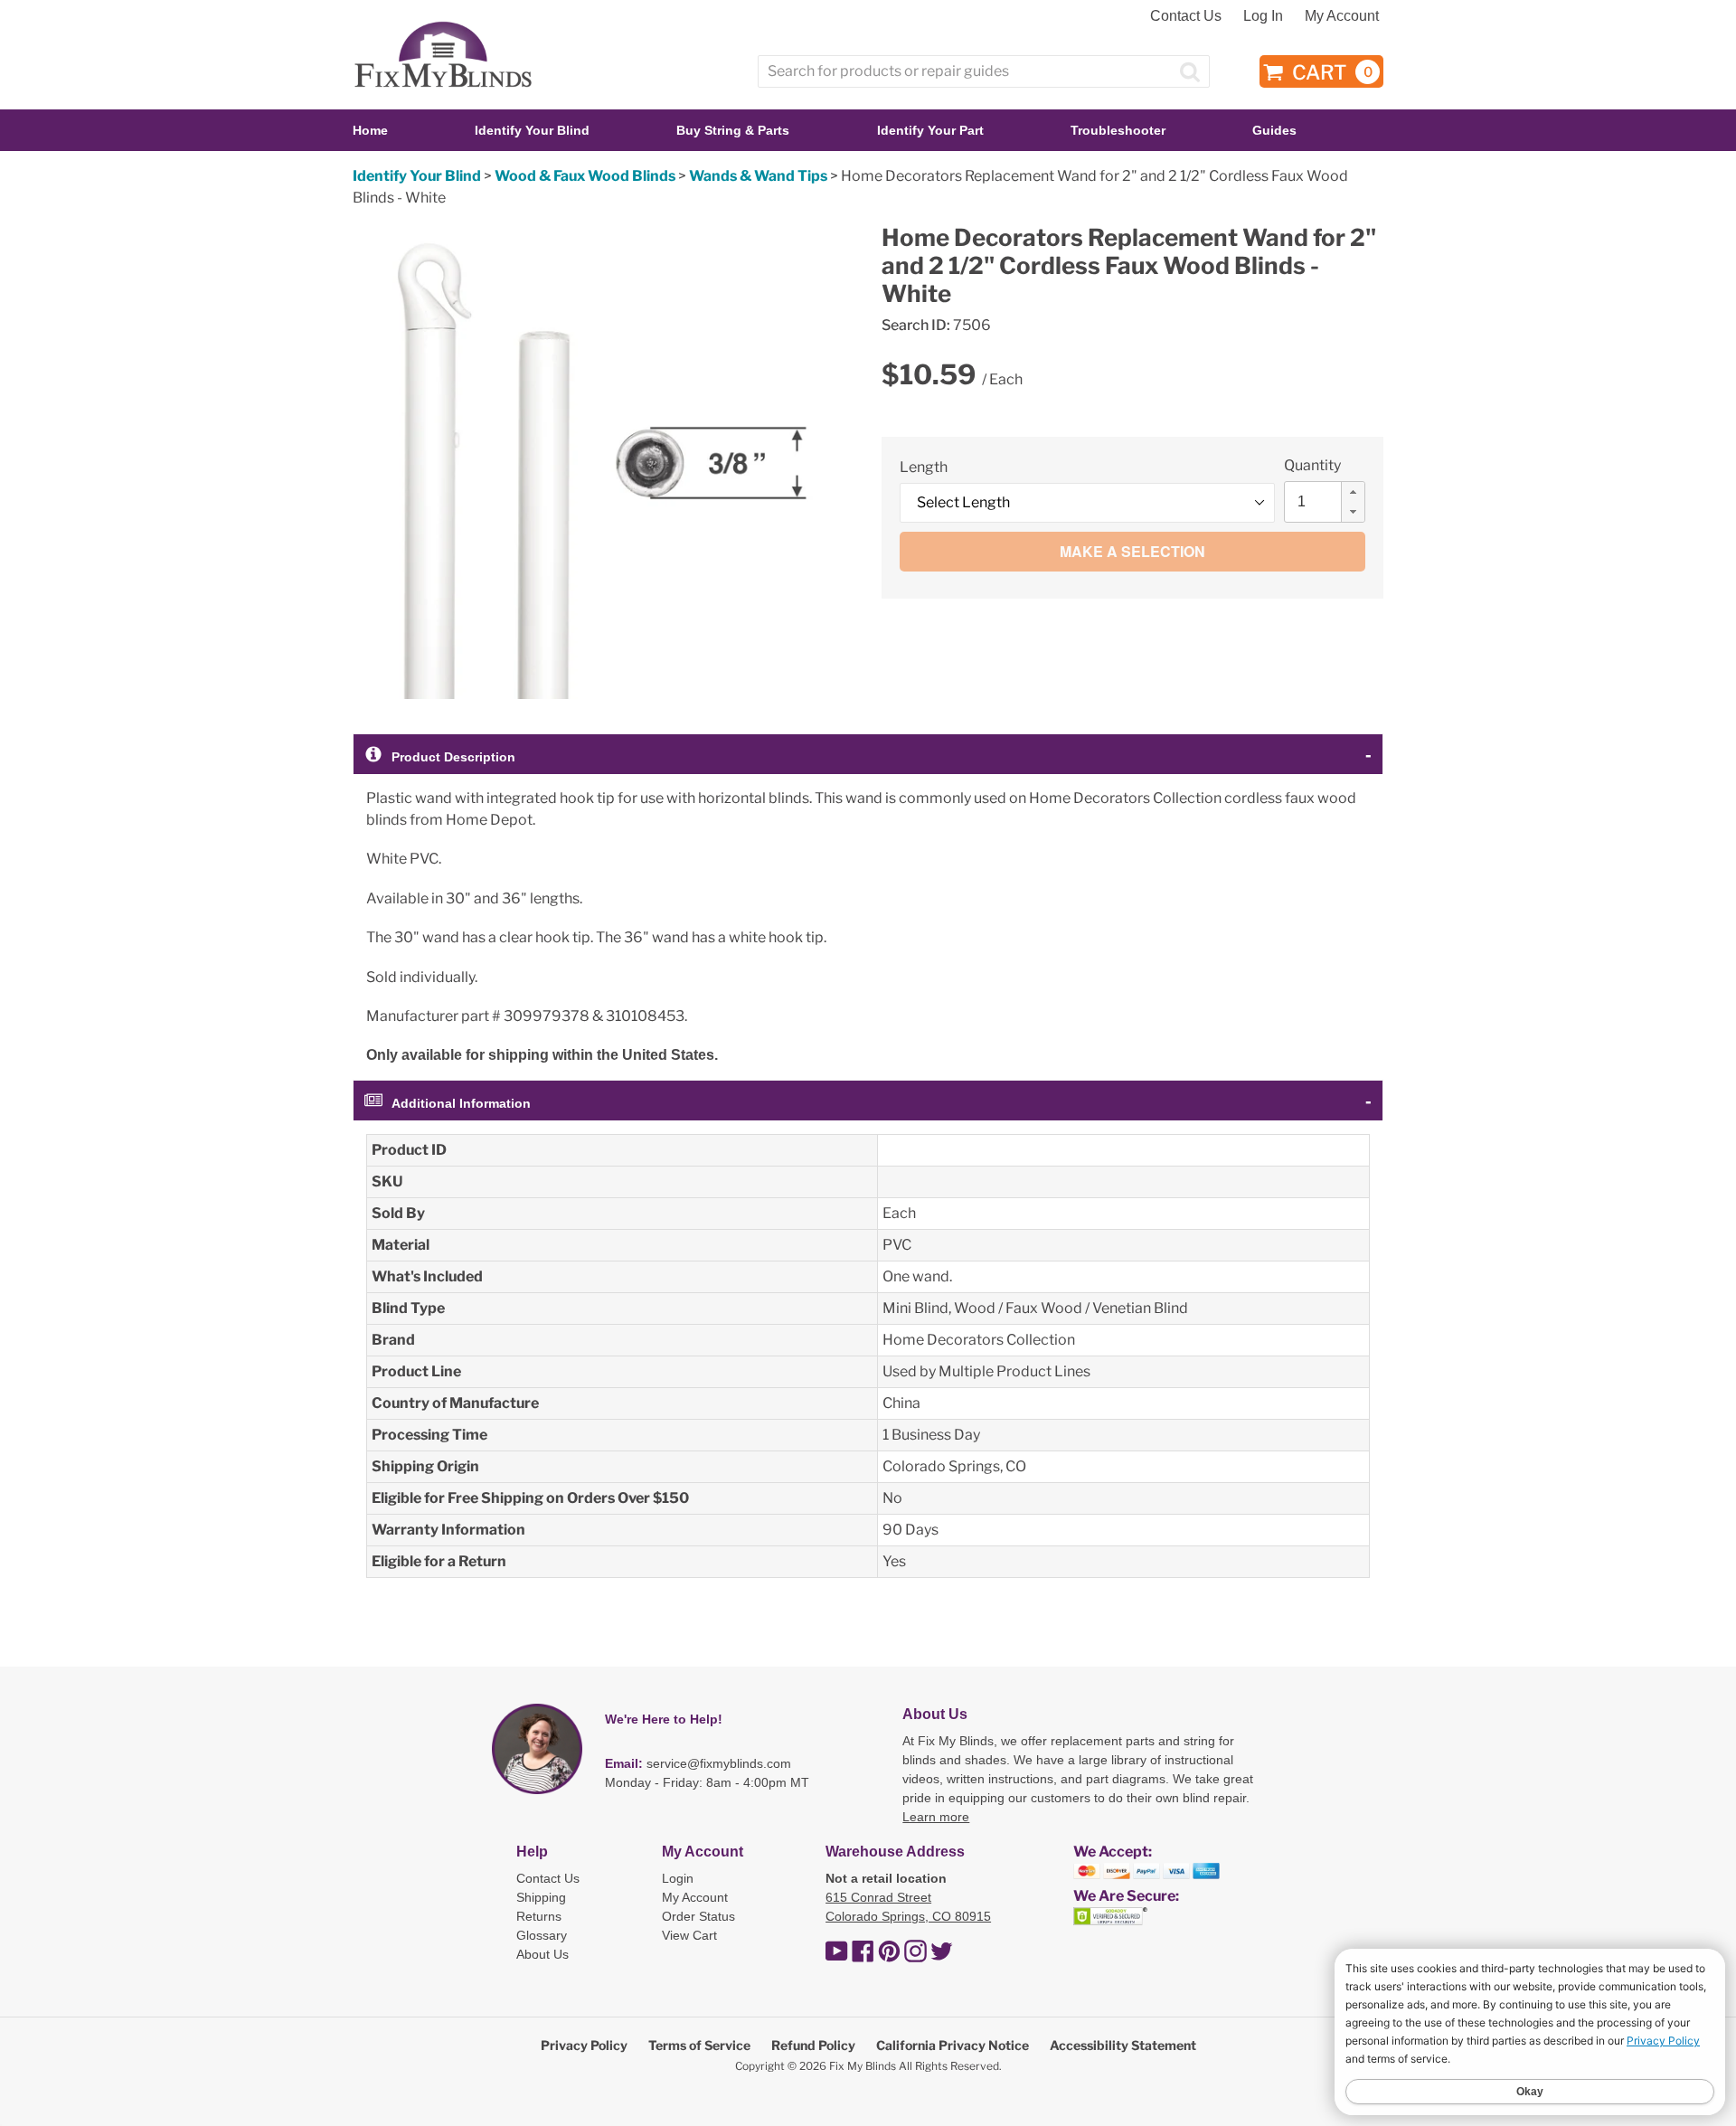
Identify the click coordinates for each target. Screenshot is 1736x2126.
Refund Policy (813, 2045)
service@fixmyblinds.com (719, 1763)
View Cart (689, 1935)
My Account (1342, 16)
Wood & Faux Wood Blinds (585, 176)
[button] (1353, 492)
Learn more (936, 1817)
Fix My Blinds (863, 2066)
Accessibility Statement (1123, 2045)
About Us (542, 1954)
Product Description (453, 757)
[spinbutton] (1330, 502)
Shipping (541, 1897)
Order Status (698, 1916)
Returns (539, 1916)
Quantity (1312, 465)
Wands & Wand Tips (758, 176)
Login (678, 1878)
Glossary (542, 1935)
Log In (1263, 16)
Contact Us (1186, 16)
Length (924, 467)
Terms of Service (699, 2045)
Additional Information (461, 1103)
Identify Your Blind (417, 176)
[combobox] (984, 71)
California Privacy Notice (953, 2045)
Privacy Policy (584, 2045)
